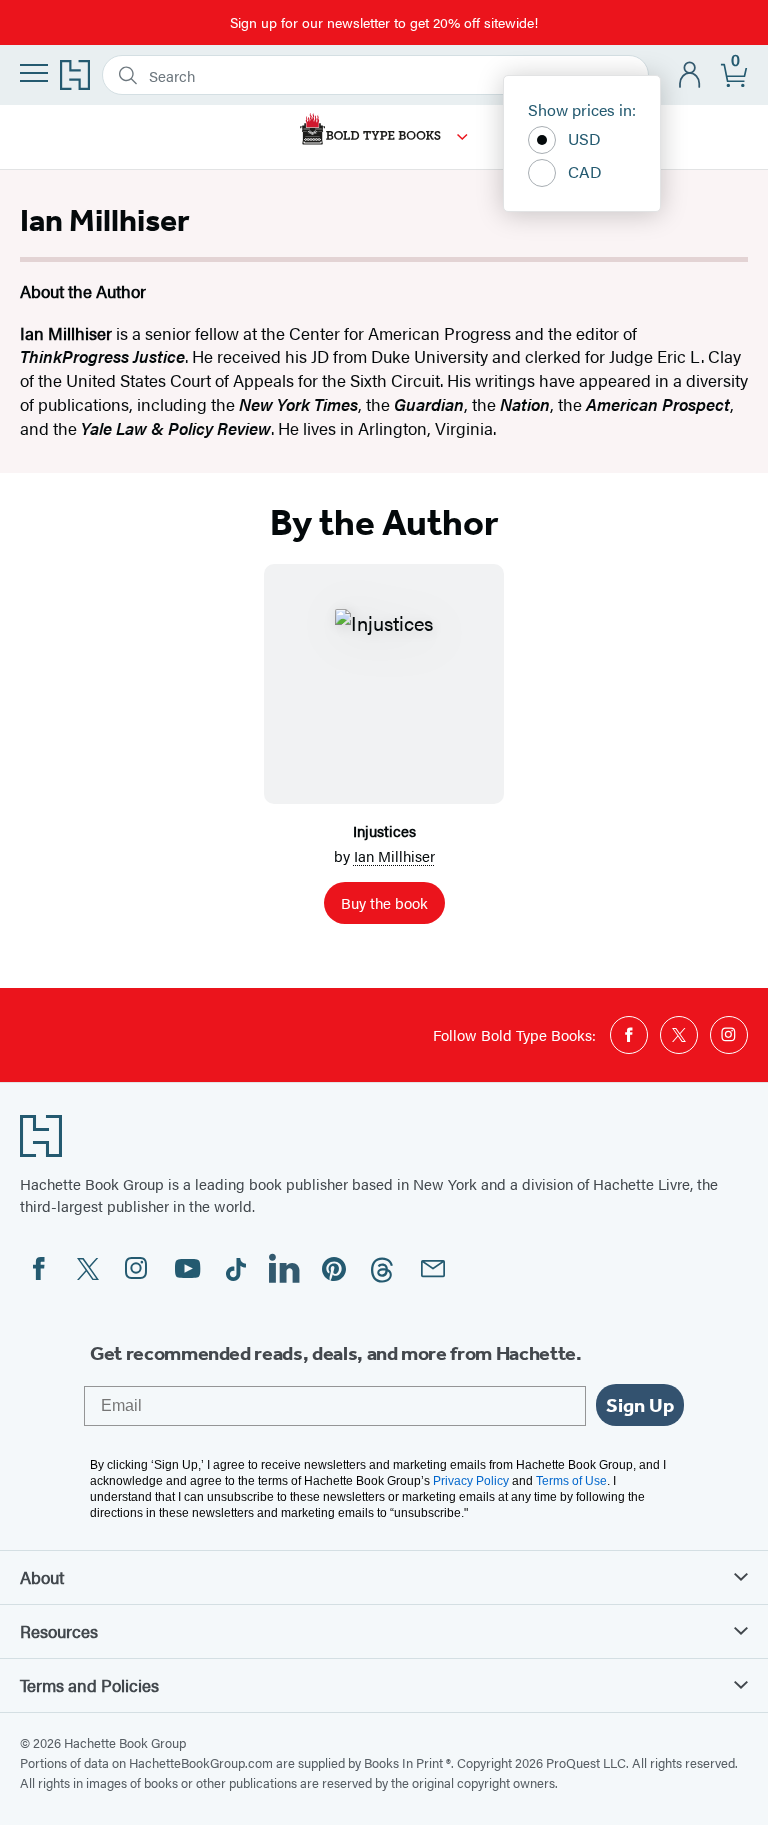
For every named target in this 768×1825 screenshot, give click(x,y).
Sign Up (640, 1405)
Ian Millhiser (394, 855)
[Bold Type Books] (462, 137)
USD (584, 138)
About (42, 1577)
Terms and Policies (89, 1685)
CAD (585, 171)
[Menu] (34, 73)
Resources (59, 1631)
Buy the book (384, 902)
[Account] (690, 75)
